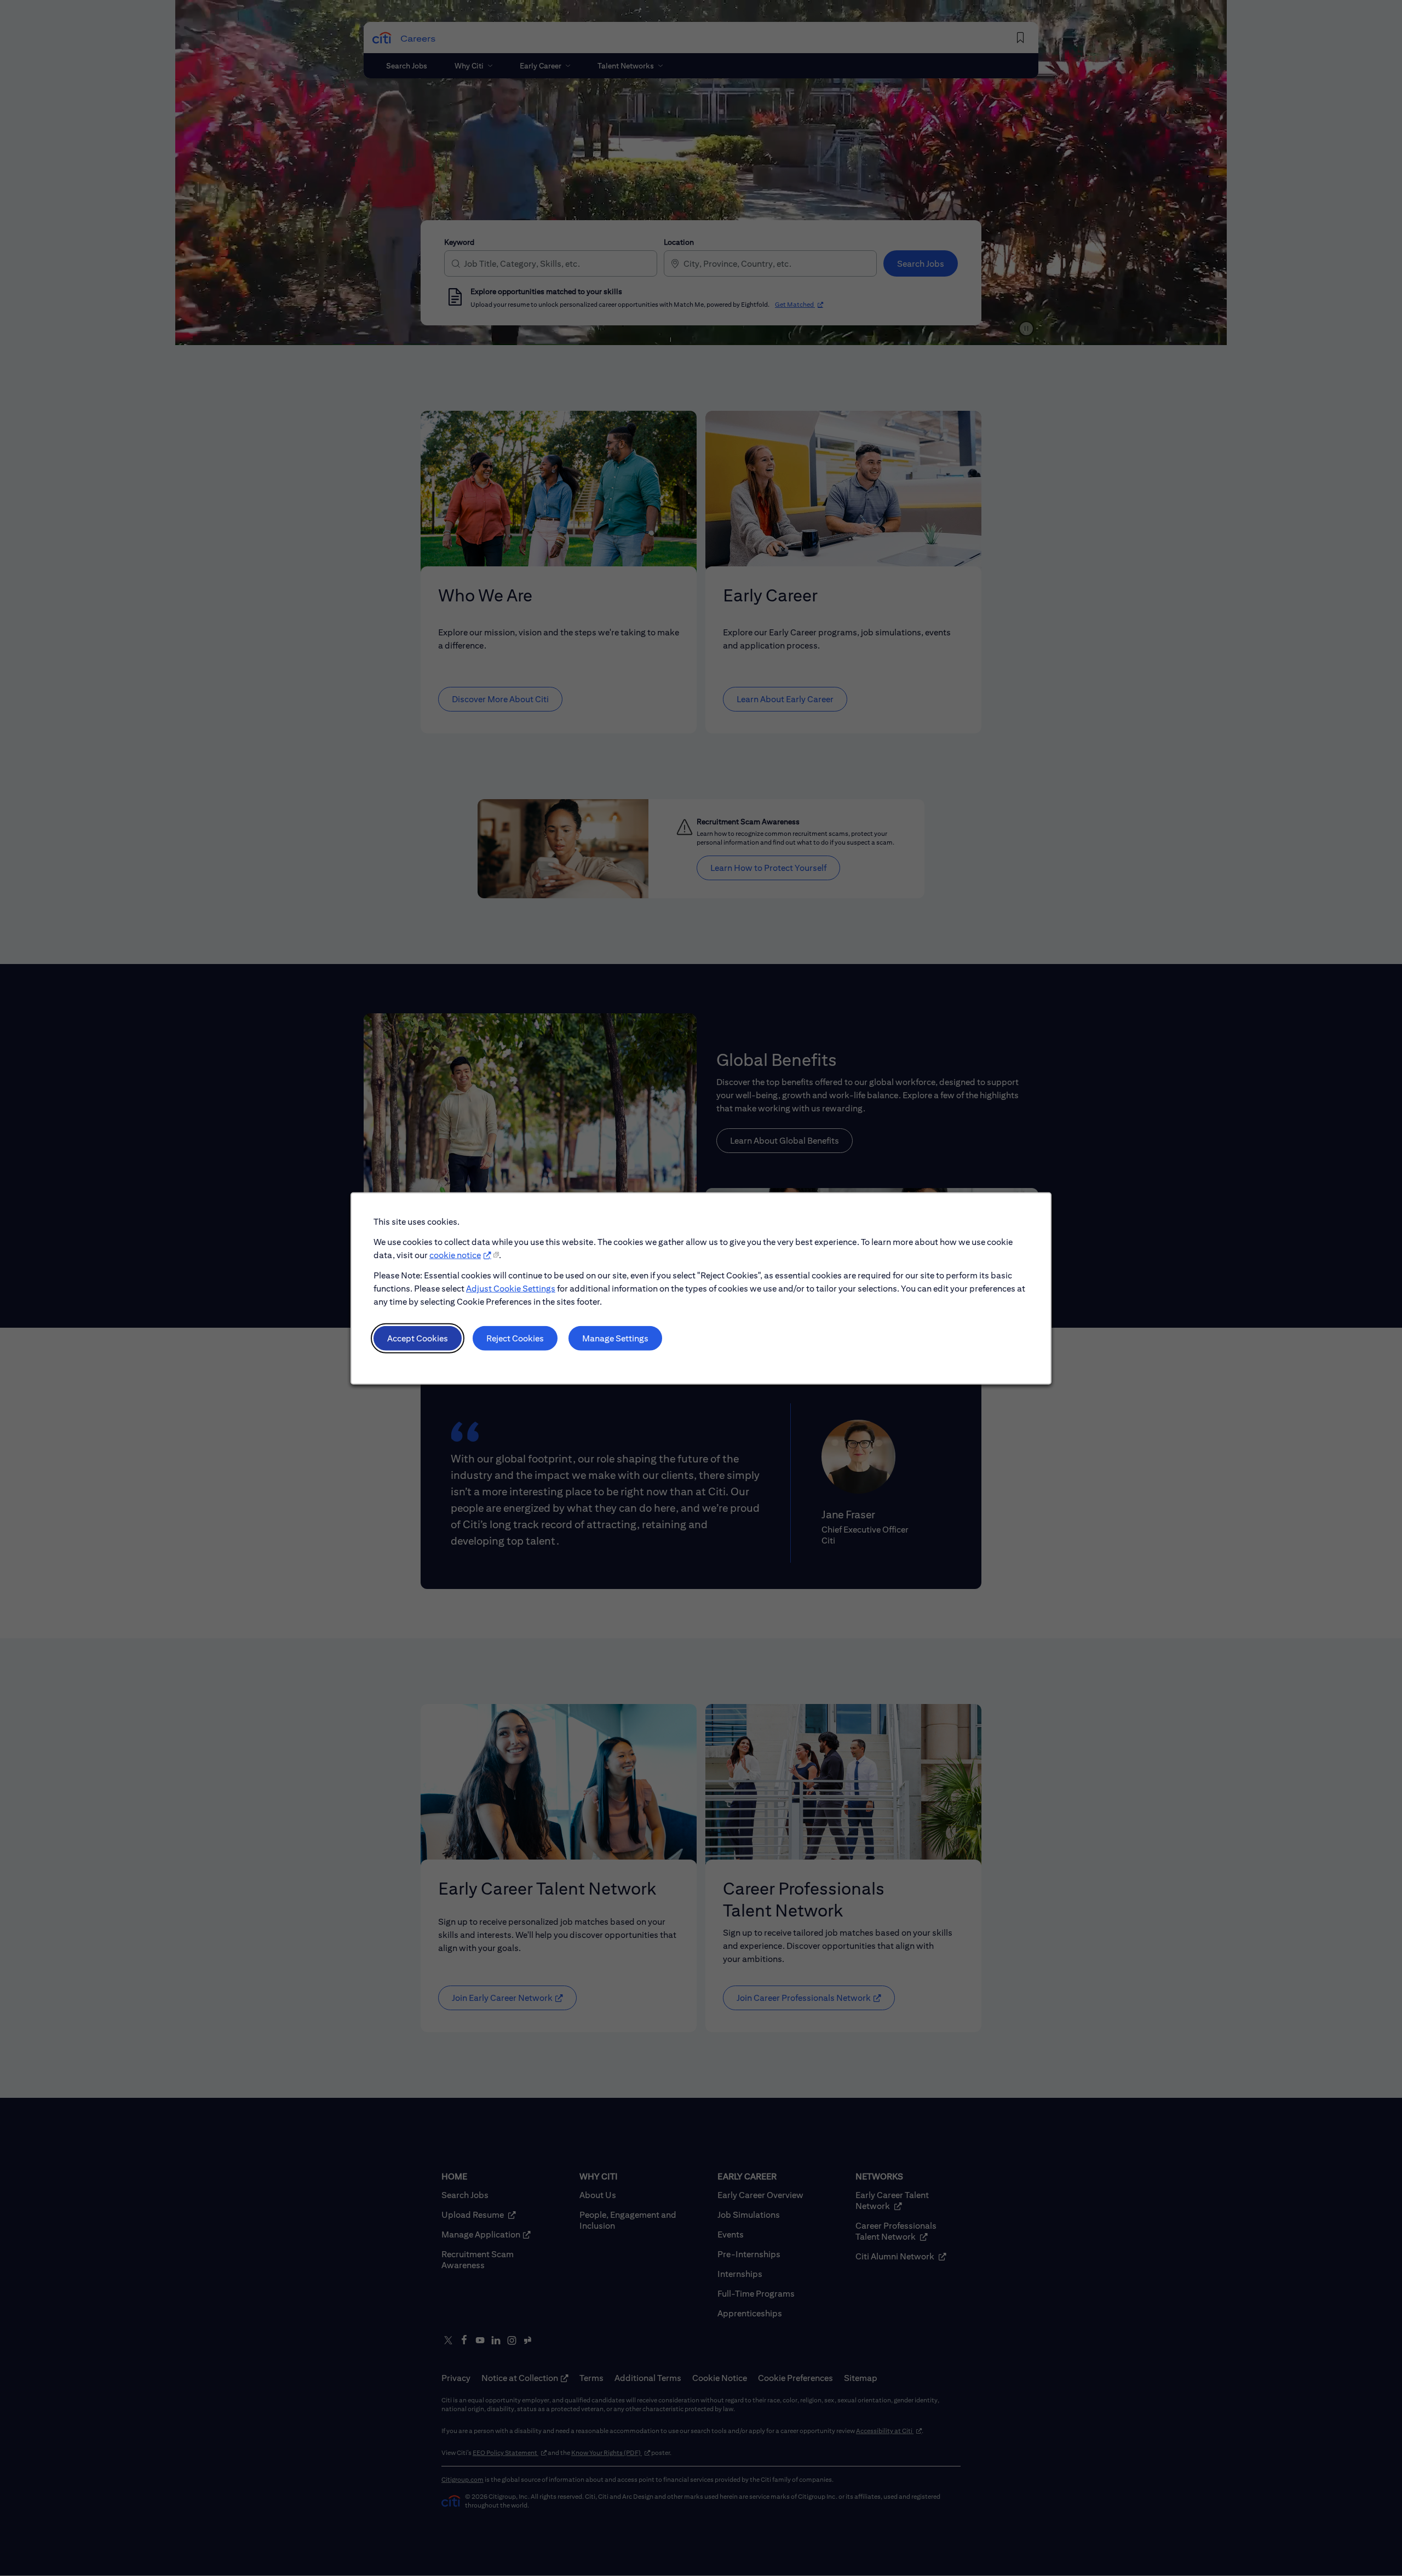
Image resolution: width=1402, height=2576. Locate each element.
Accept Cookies (418, 1338)
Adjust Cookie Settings (511, 1288)
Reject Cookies (515, 1338)
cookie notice (455, 1255)
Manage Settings (615, 1338)
